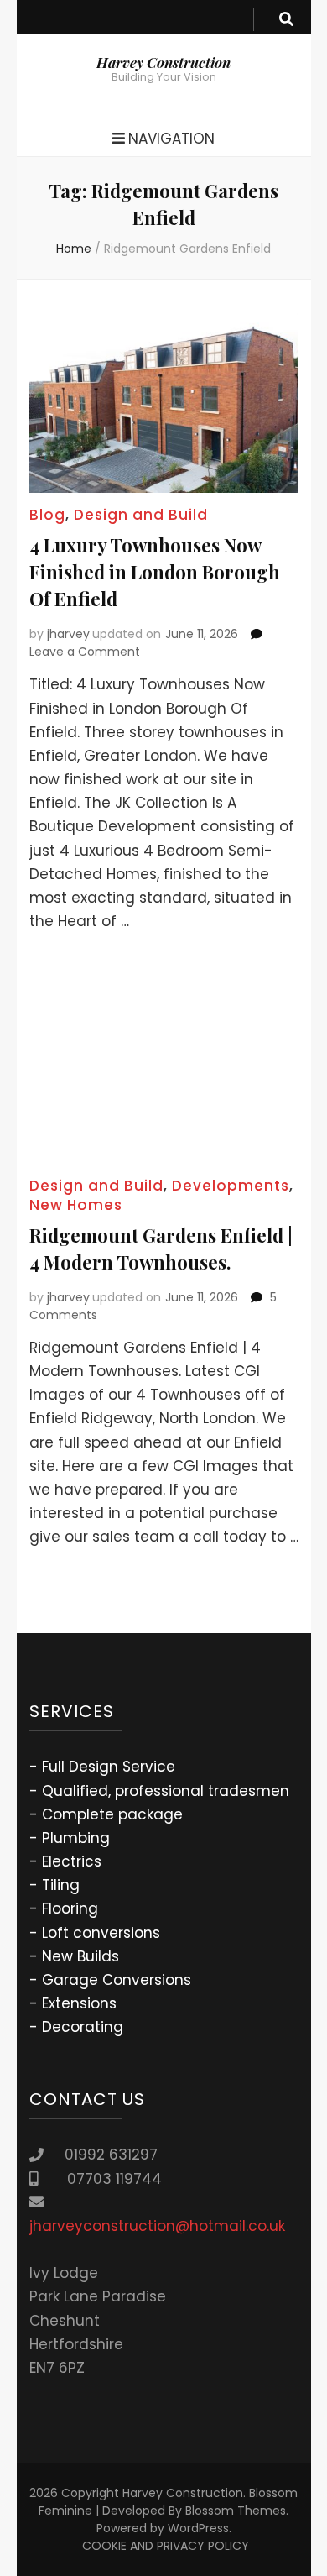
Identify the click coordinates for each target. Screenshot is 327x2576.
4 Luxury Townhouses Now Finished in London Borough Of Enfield (155, 572)
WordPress (198, 2528)
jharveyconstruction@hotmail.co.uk (157, 2226)
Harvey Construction (163, 62)
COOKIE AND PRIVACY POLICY (166, 2546)
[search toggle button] (286, 19)
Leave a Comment (85, 652)
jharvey (68, 634)
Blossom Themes (236, 2511)
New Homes (76, 1205)
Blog (47, 515)
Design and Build (141, 515)
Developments (231, 1186)
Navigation (171, 139)
